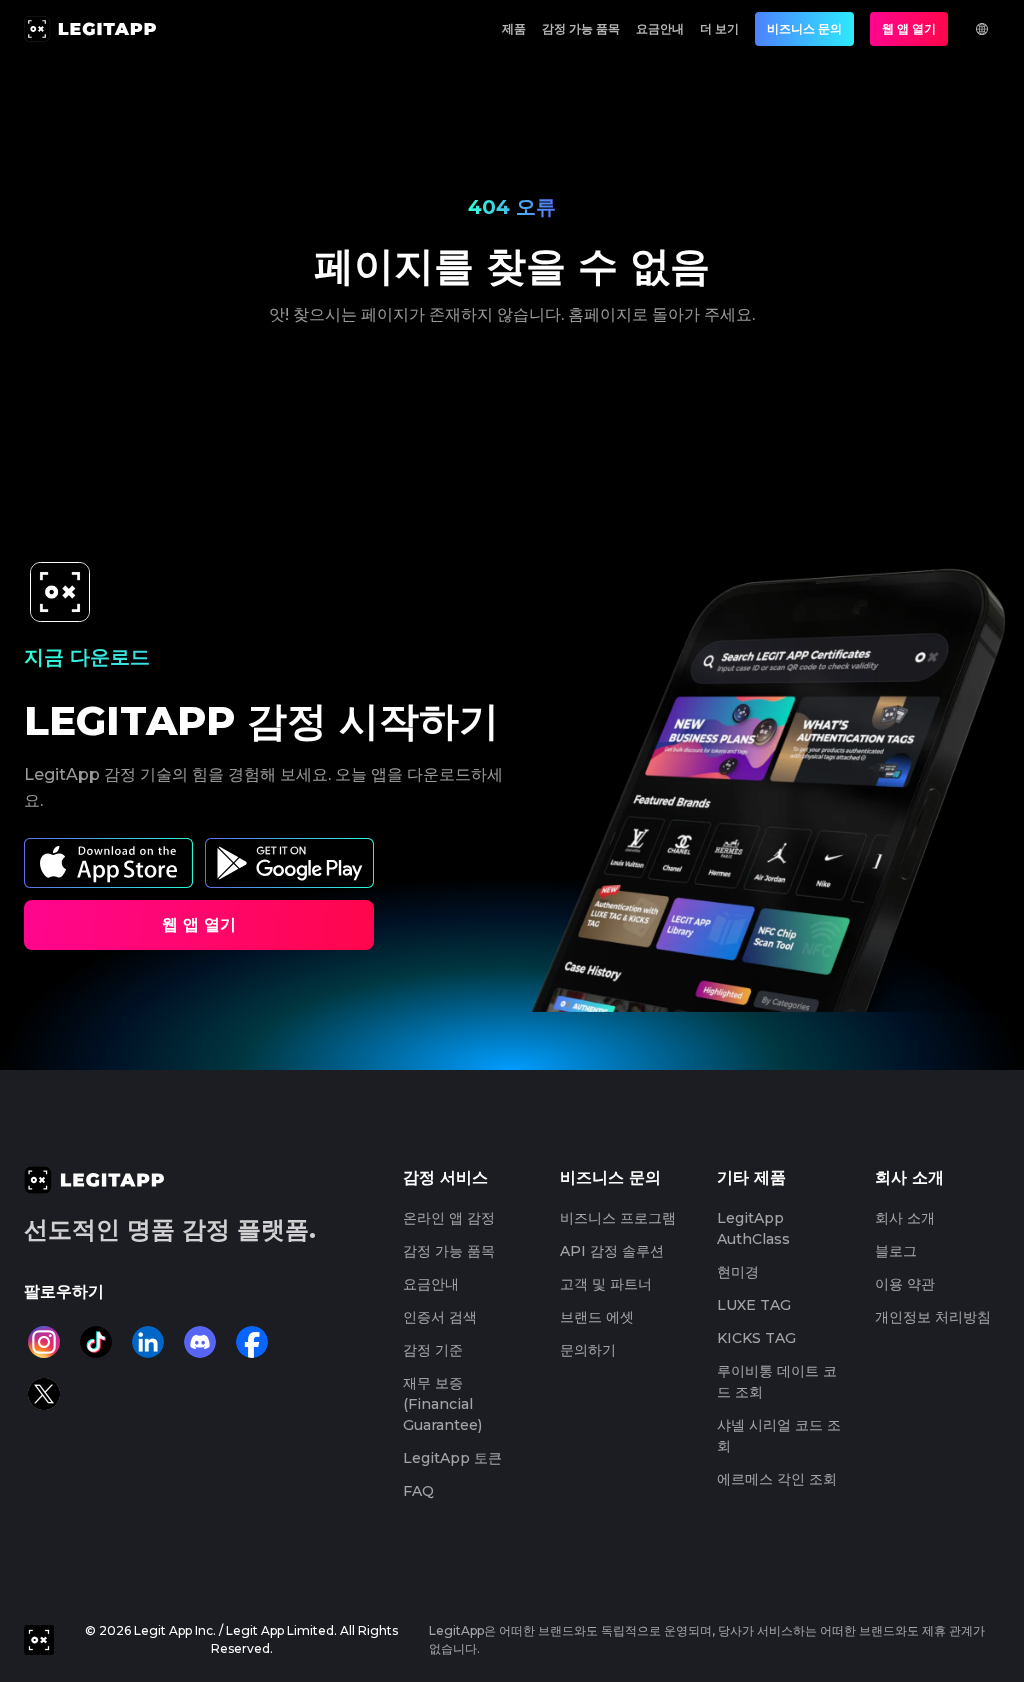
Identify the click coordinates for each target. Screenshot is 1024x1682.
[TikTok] (96, 1342)
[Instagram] (44, 1342)
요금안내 (660, 28)
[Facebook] (252, 1342)
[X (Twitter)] (44, 1394)
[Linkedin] (148, 1342)
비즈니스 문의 (804, 28)
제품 (514, 28)
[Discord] (200, 1342)
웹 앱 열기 (909, 28)
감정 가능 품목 (581, 28)
